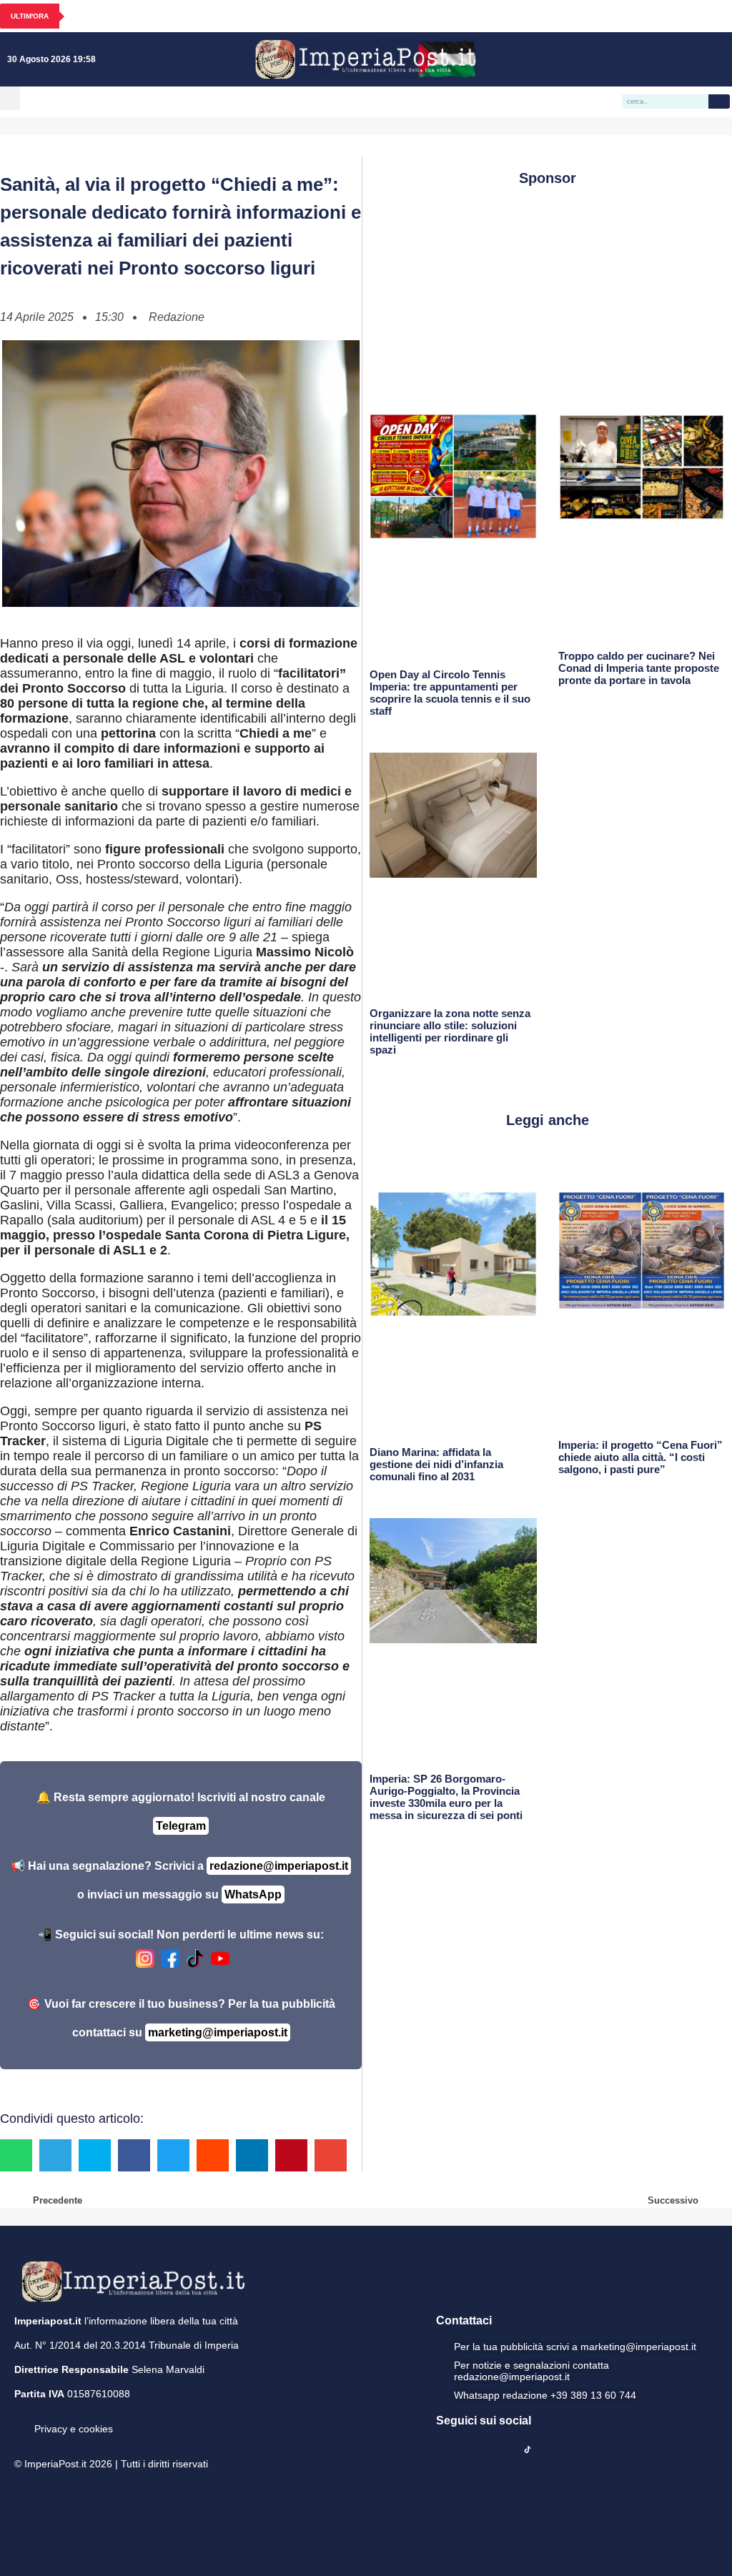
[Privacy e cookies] (20, 2419)
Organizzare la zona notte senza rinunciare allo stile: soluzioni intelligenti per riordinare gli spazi (450, 1031)
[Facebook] (633, 59)
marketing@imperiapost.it (218, 2032)
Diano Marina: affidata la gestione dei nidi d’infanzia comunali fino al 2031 (436, 1464)
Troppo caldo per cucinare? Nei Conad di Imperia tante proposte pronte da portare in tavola (639, 668)
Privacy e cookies (74, 2429)
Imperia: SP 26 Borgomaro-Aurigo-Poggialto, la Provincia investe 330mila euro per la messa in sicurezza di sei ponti (446, 1797)
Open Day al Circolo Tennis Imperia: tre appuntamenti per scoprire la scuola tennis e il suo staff (450, 693)
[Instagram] (654, 59)
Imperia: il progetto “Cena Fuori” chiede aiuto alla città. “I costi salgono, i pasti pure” (640, 1457)
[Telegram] (696, 59)
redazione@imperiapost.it (279, 1866)
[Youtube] (675, 59)
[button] (10, 98)
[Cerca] (719, 101)
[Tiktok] (716, 59)
